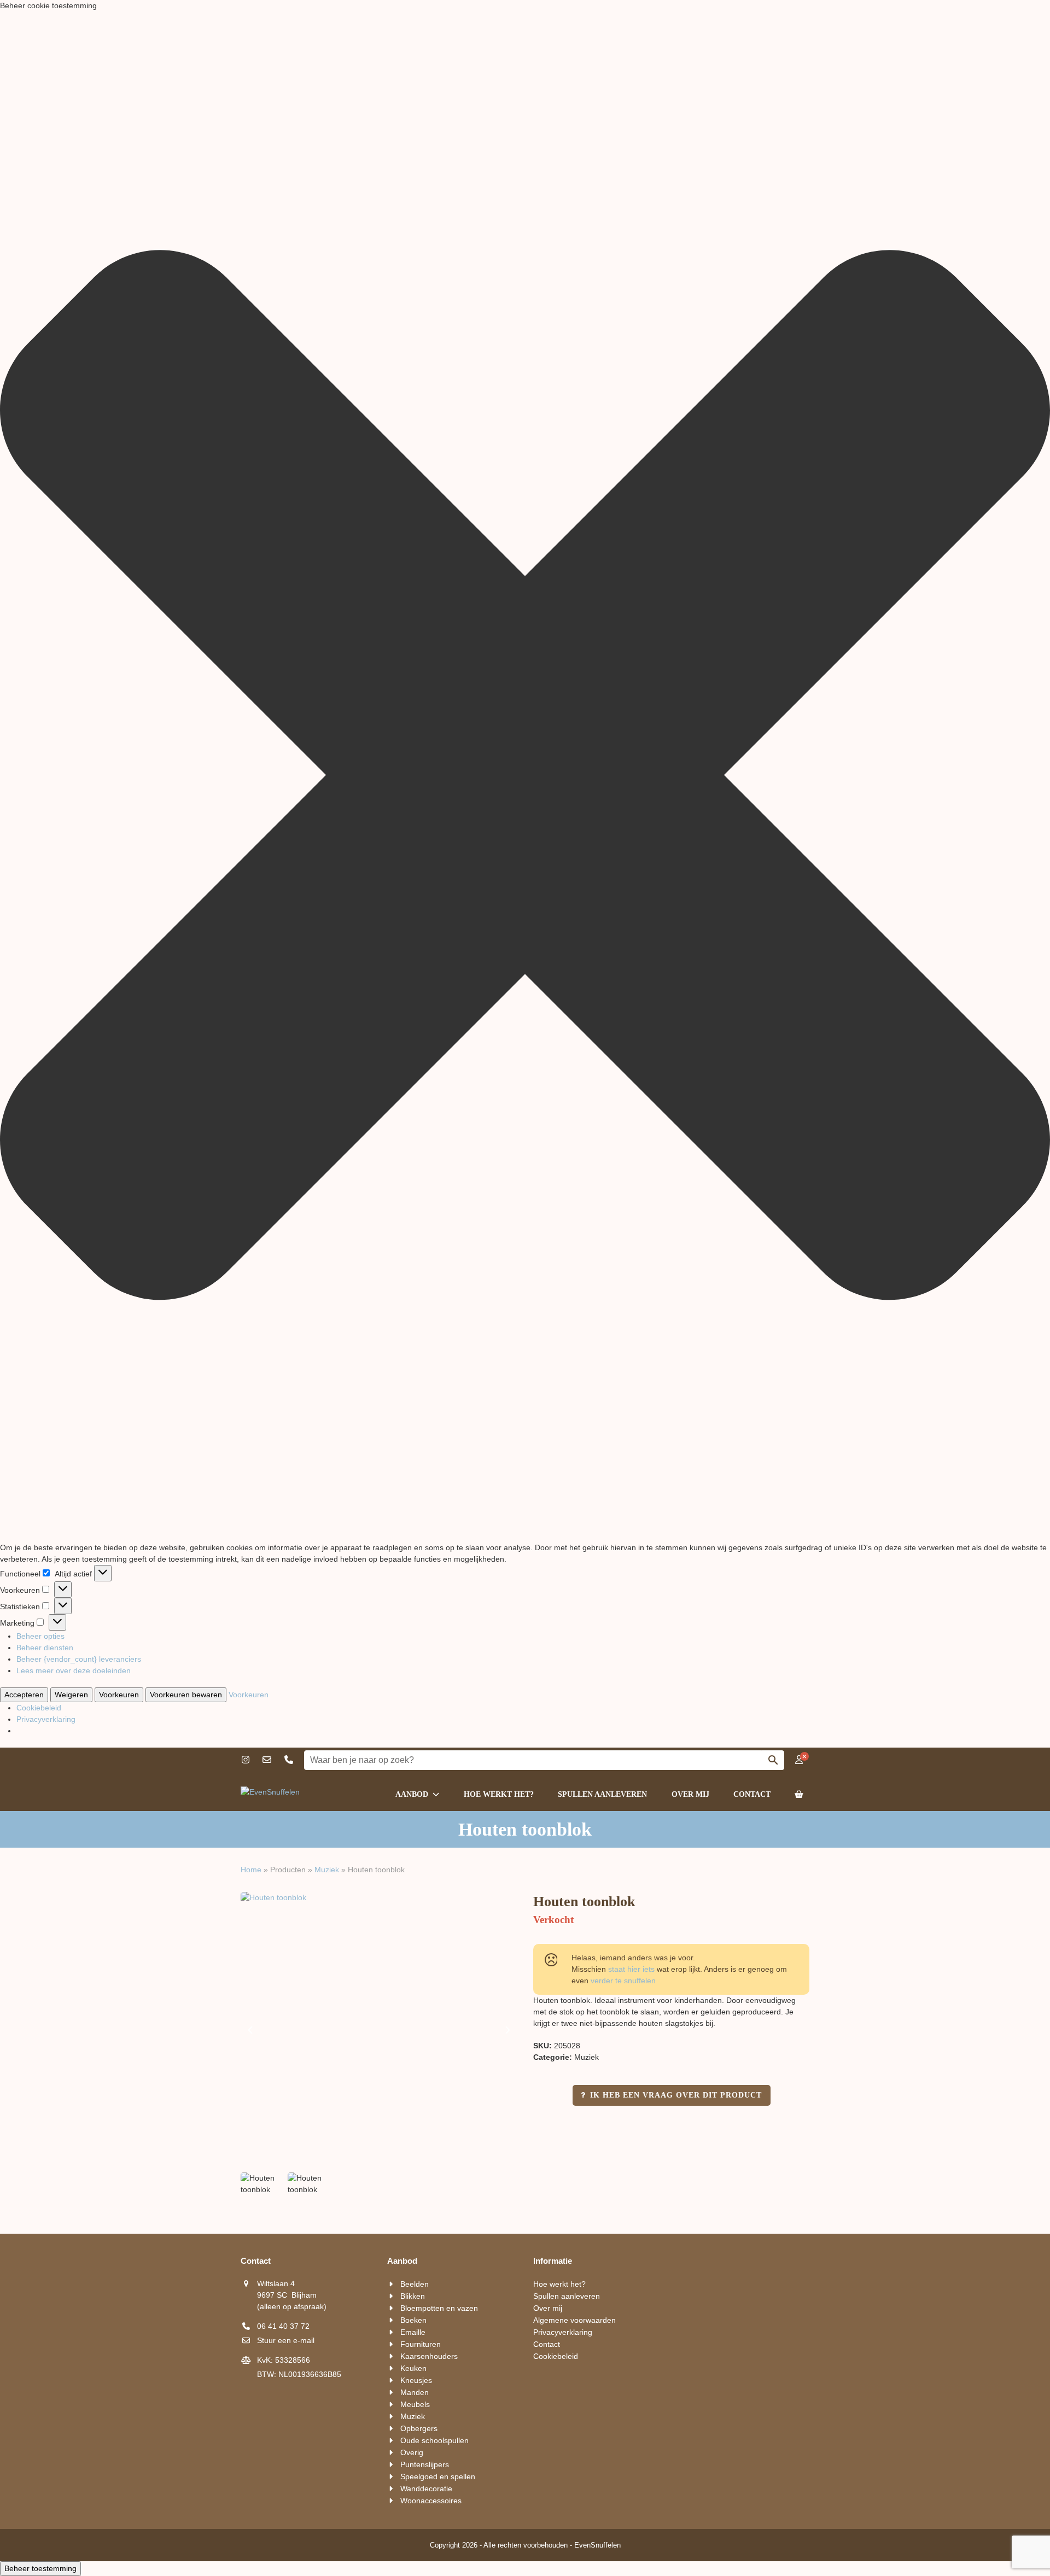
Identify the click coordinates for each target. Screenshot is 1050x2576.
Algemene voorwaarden (574, 2320)
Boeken (413, 2320)
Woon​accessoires (431, 2501)
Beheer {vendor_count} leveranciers (79, 1659)
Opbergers (419, 2428)
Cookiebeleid (39, 1708)
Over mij (548, 2308)
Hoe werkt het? (559, 2284)
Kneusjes (416, 2380)
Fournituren (421, 2344)
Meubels (415, 2404)
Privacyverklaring (46, 1719)
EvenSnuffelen (597, 2545)
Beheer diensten (45, 1648)
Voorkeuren (119, 1695)
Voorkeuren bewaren (186, 1695)
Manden (415, 2392)
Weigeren (71, 1695)
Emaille (413, 2332)
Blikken (413, 2296)
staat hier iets (631, 1969)
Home (251, 1870)
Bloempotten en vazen (439, 2308)
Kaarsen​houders (429, 2356)
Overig (412, 2452)
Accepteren (24, 1695)
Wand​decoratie (426, 2489)
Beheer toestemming (40, 2568)
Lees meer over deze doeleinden (74, 1670)
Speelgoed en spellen (438, 2476)
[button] (525, 777)
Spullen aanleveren (567, 2296)
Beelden (415, 2284)
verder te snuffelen (623, 1981)
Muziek (327, 1870)
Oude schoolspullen (434, 2440)
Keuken (413, 2368)
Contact (547, 2344)
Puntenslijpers (425, 2464)
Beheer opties (40, 1636)
